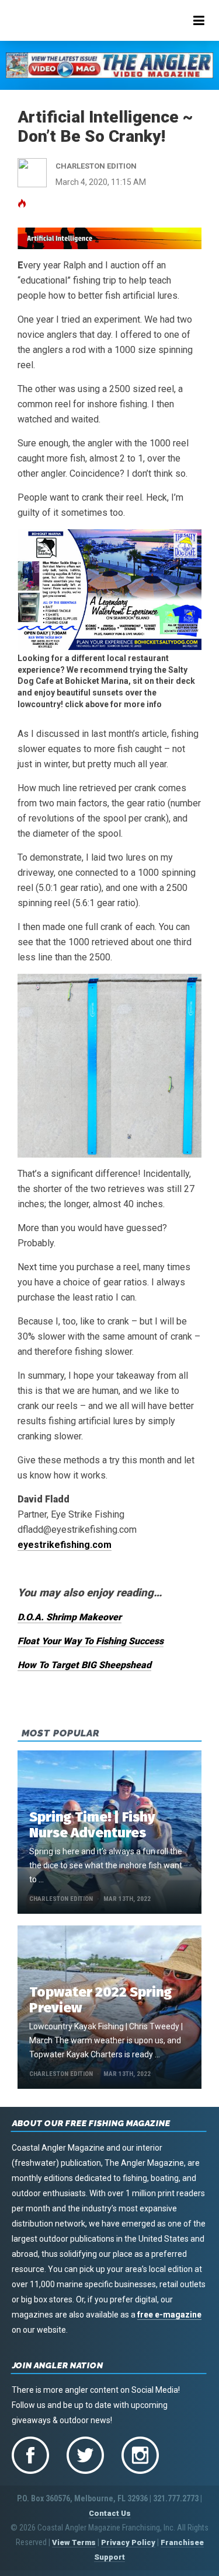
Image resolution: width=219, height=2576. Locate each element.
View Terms (74, 2542)
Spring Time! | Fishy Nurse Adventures (92, 1825)
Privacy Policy (128, 2542)
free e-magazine (169, 2315)
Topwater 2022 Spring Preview (101, 2000)
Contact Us (110, 2513)
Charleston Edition (61, 1899)
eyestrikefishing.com (65, 1545)
